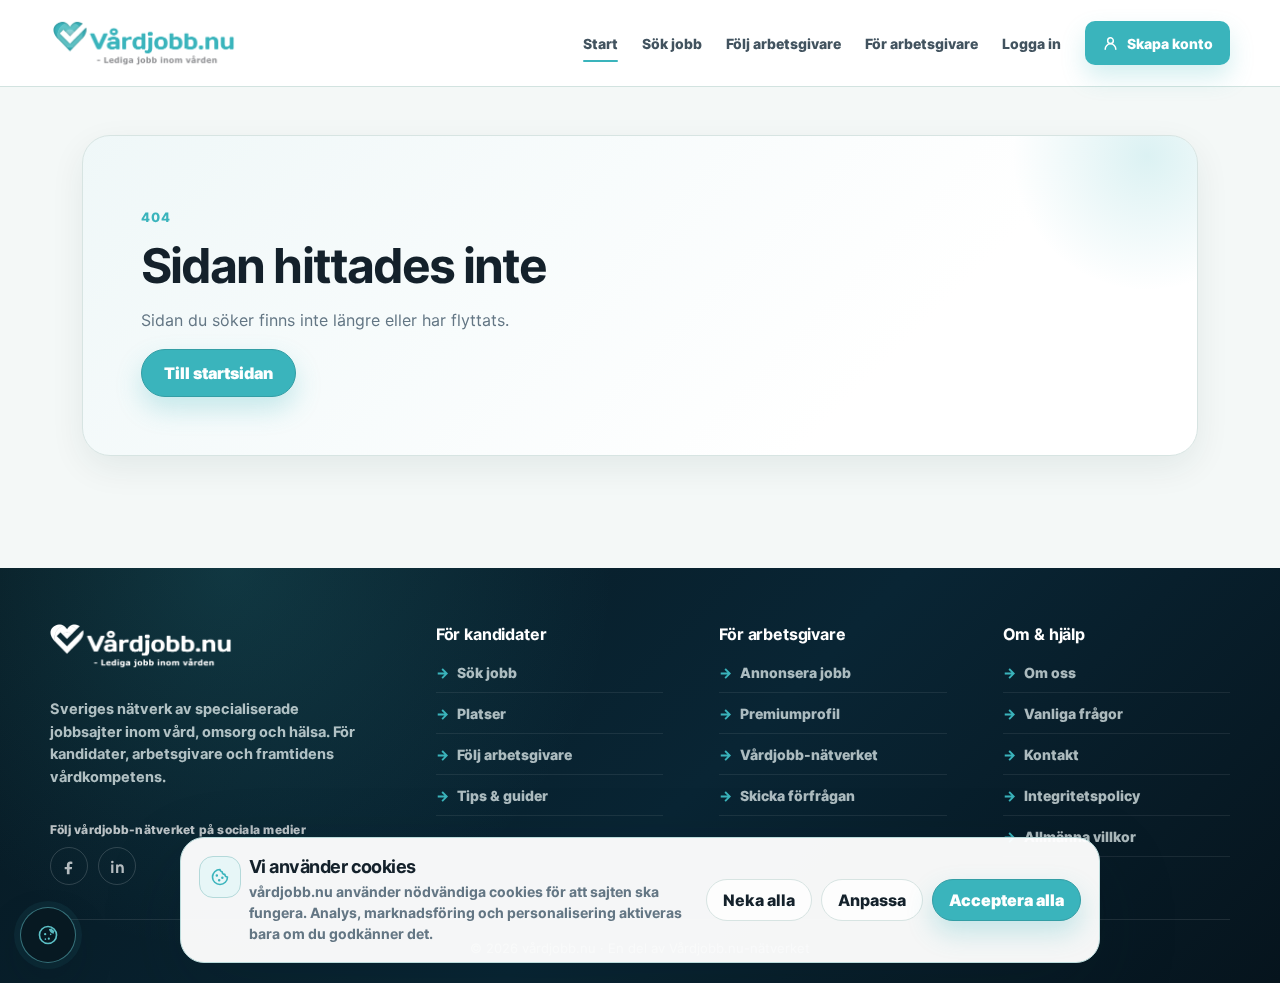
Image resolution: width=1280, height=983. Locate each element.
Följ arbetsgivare (783, 43)
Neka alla (759, 900)
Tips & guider (502, 795)
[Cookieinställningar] (48, 935)
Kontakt (1051, 754)
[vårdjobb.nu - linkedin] (117, 866)
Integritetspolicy (1082, 795)
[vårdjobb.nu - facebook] (69, 866)
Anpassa (872, 900)
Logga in (1031, 43)
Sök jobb (672, 43)
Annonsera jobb (795, 672)
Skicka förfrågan (797, 795)
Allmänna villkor (1080, 836)
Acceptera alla (1006, 900)
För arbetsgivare (921, 43)
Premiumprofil (790, 713)
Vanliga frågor (1073, 713)
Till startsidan (218, 373)
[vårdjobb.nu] (143, 43)
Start (600, 43)
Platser (481, 713)
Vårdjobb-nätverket (809, 754)
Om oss (1050, 672)
